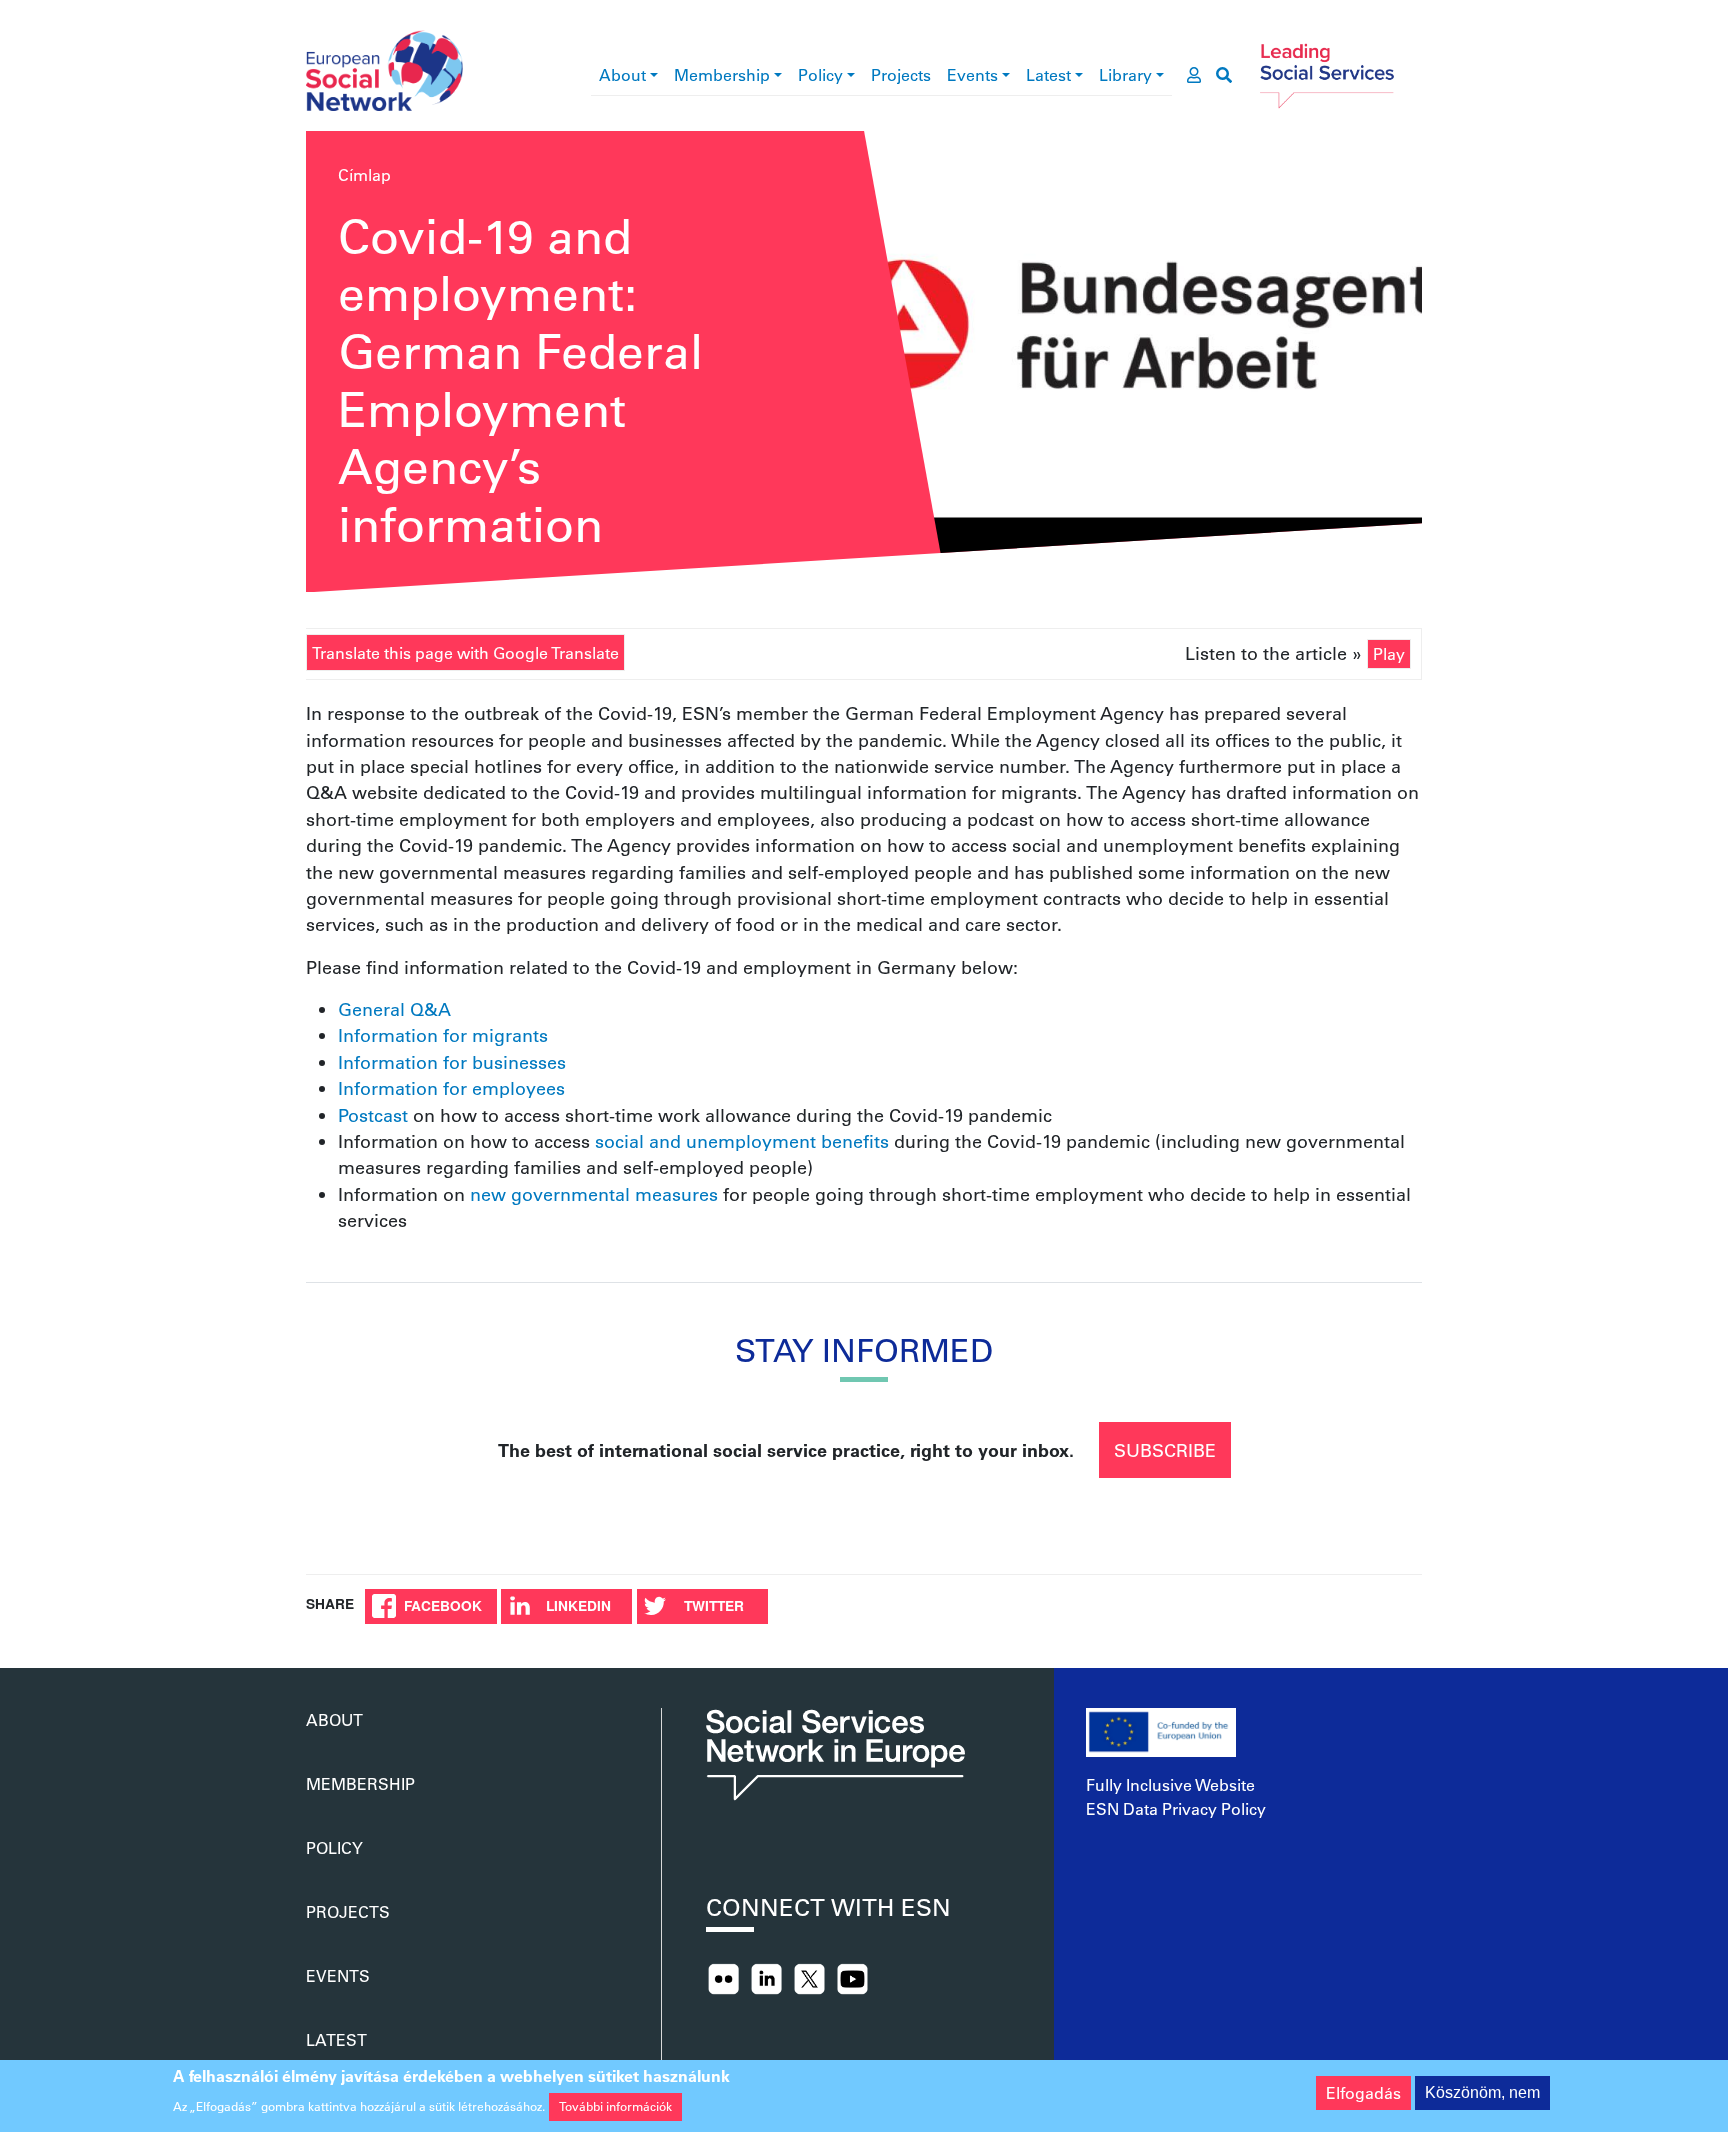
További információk (615, 2106)
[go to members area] (1194, 75)
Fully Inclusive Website (1170, 1784)
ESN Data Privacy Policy (1176, 1808)
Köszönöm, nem (1482, 2092)
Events (972, 74)
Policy (820, 74)
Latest (1048, 74)
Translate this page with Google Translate (465, 652)
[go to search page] (1224, 75)
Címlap (364, 174)
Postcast (373, 1115)
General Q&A (394, 1009)
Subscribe (1165, 1450)
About (622, 74)
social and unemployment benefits (742, 1141)
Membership (722, 74)
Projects (901, 74)
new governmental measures (594, 1194)
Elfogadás (1363, 2092)
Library (1125, 74)
